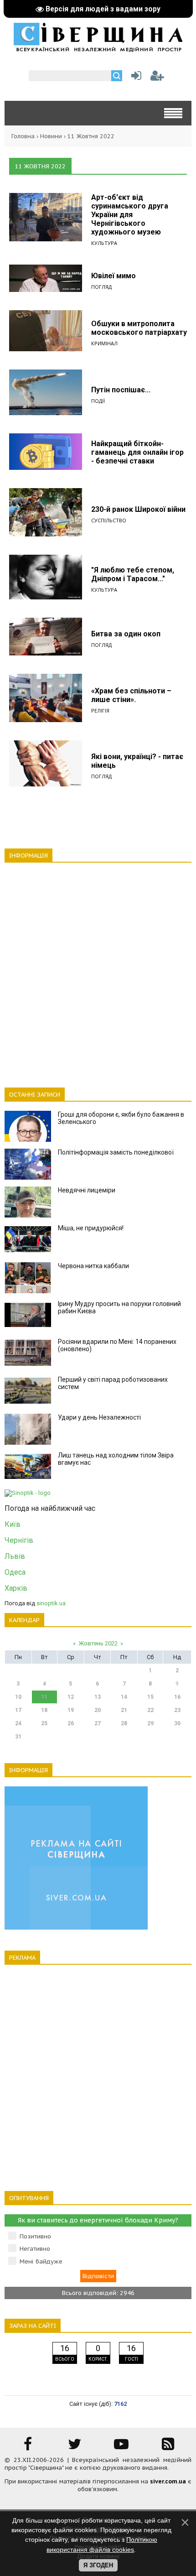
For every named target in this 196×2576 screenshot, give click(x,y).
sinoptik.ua (51, 1603)
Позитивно (35, 2236)
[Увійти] (134, 78)
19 (71, 1710)
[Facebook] (28, 2447)
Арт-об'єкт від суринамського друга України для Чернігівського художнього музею (130, 215)
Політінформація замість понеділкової (116, 1152)
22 (150, 1710)
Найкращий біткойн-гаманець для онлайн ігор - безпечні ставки (137, 452)
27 (98, 1723)
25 (44, 1723)
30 (177, 1723)
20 (98, 1710)
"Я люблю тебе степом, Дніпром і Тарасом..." (133, 574)
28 (124, 1723)
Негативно (35, 2249)
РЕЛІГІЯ (100, 710)
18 (44, 1710)
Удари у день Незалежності (99, 1417)
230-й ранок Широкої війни (138, 509)
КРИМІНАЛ (104, 343)
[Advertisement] (98, 970)
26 (71, 1723)
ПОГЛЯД (101, 287)
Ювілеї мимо (113, 276)
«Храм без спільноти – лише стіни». (131, 695)
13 (98, 1697)
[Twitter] (75, 2447)
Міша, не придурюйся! (91, 1228)
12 (71, 1697)
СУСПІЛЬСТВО (109, 520)
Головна (23, 136)
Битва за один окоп (126, 634)
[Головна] (98, 49)
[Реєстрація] (157, 78)
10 (18, 1697)
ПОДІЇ (98, 401)
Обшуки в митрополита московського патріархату (139, 328)
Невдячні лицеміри (87, 1190)
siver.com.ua (168, 2481)
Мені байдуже (41, 2261)
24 (18, 1723)
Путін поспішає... (121, 390)
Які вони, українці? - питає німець (137, 761)
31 (18, 1737)
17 (18, 1710)
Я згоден (98, 2565)
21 (124, 1710)
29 (150, 1723)
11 (44, 1697)
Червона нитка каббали (93, 1266)
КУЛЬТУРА (104, 243)
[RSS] (168, 2447)
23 (177, 1710)
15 (150, 1697)
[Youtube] (121, 2447)
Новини (51, 136)
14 (124, 1697)
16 (177, 1697)
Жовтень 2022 (98, 1643)
